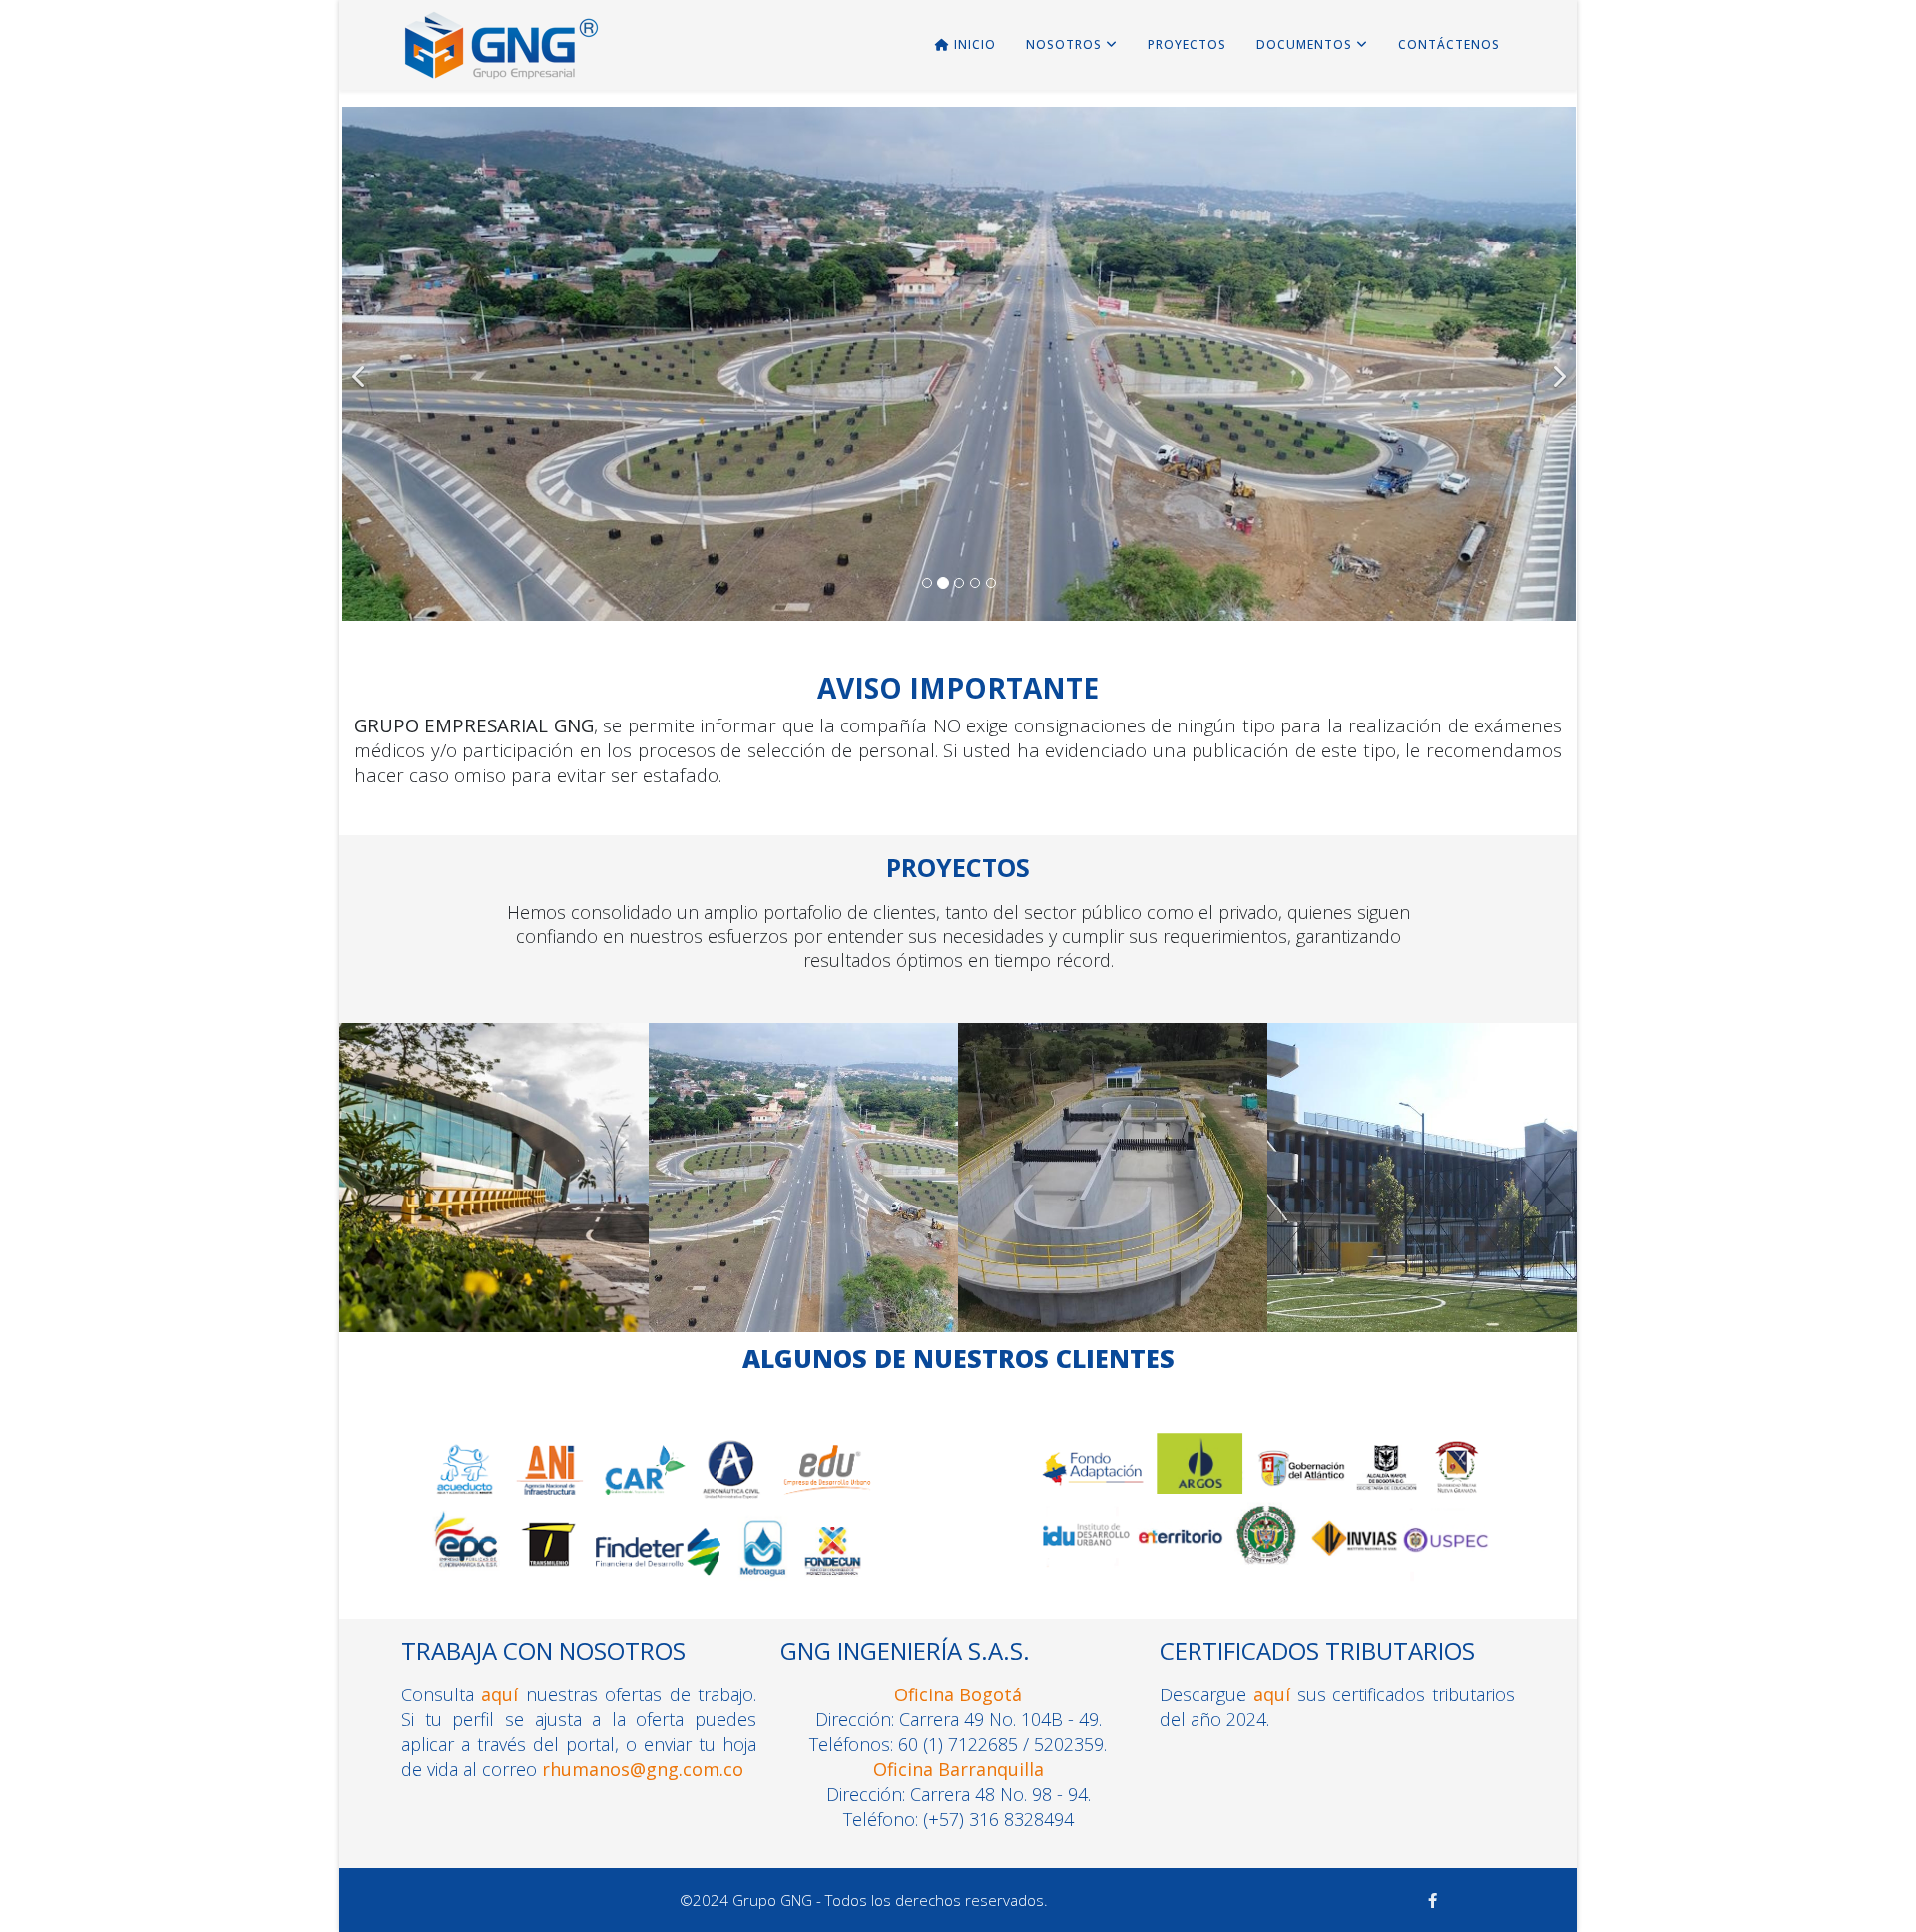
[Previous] (362, 364)
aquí (499, 1694)
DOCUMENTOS (1304, 44)
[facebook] (1433, 1900)
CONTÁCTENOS (1449, 44)
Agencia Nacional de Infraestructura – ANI (803, 1201)
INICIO (973, 44)
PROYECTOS (1187, 44)
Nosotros (1064, 44)
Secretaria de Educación (1423, 1201)
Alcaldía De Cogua (1113, 1201)
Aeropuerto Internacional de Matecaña (494, 1201)
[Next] (1556, 364)
